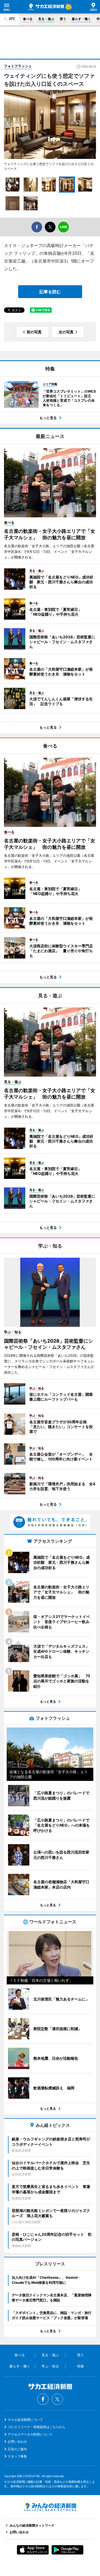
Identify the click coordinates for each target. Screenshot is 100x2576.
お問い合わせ (17, 2442)
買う (63, 19)
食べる (28, 19)
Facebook (43, 2399)
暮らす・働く (81, 19)
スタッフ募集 (17, 2456)
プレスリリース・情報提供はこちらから (37, 2427)
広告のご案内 (17, 2449)
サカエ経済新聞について (25, 2420)
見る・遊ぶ (46, 19)
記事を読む (50, 292)
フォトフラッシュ (18, 66)
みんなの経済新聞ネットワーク (50, 2507)
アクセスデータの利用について (30, 2434)
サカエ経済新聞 (46, 7)
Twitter (57, 2399)
